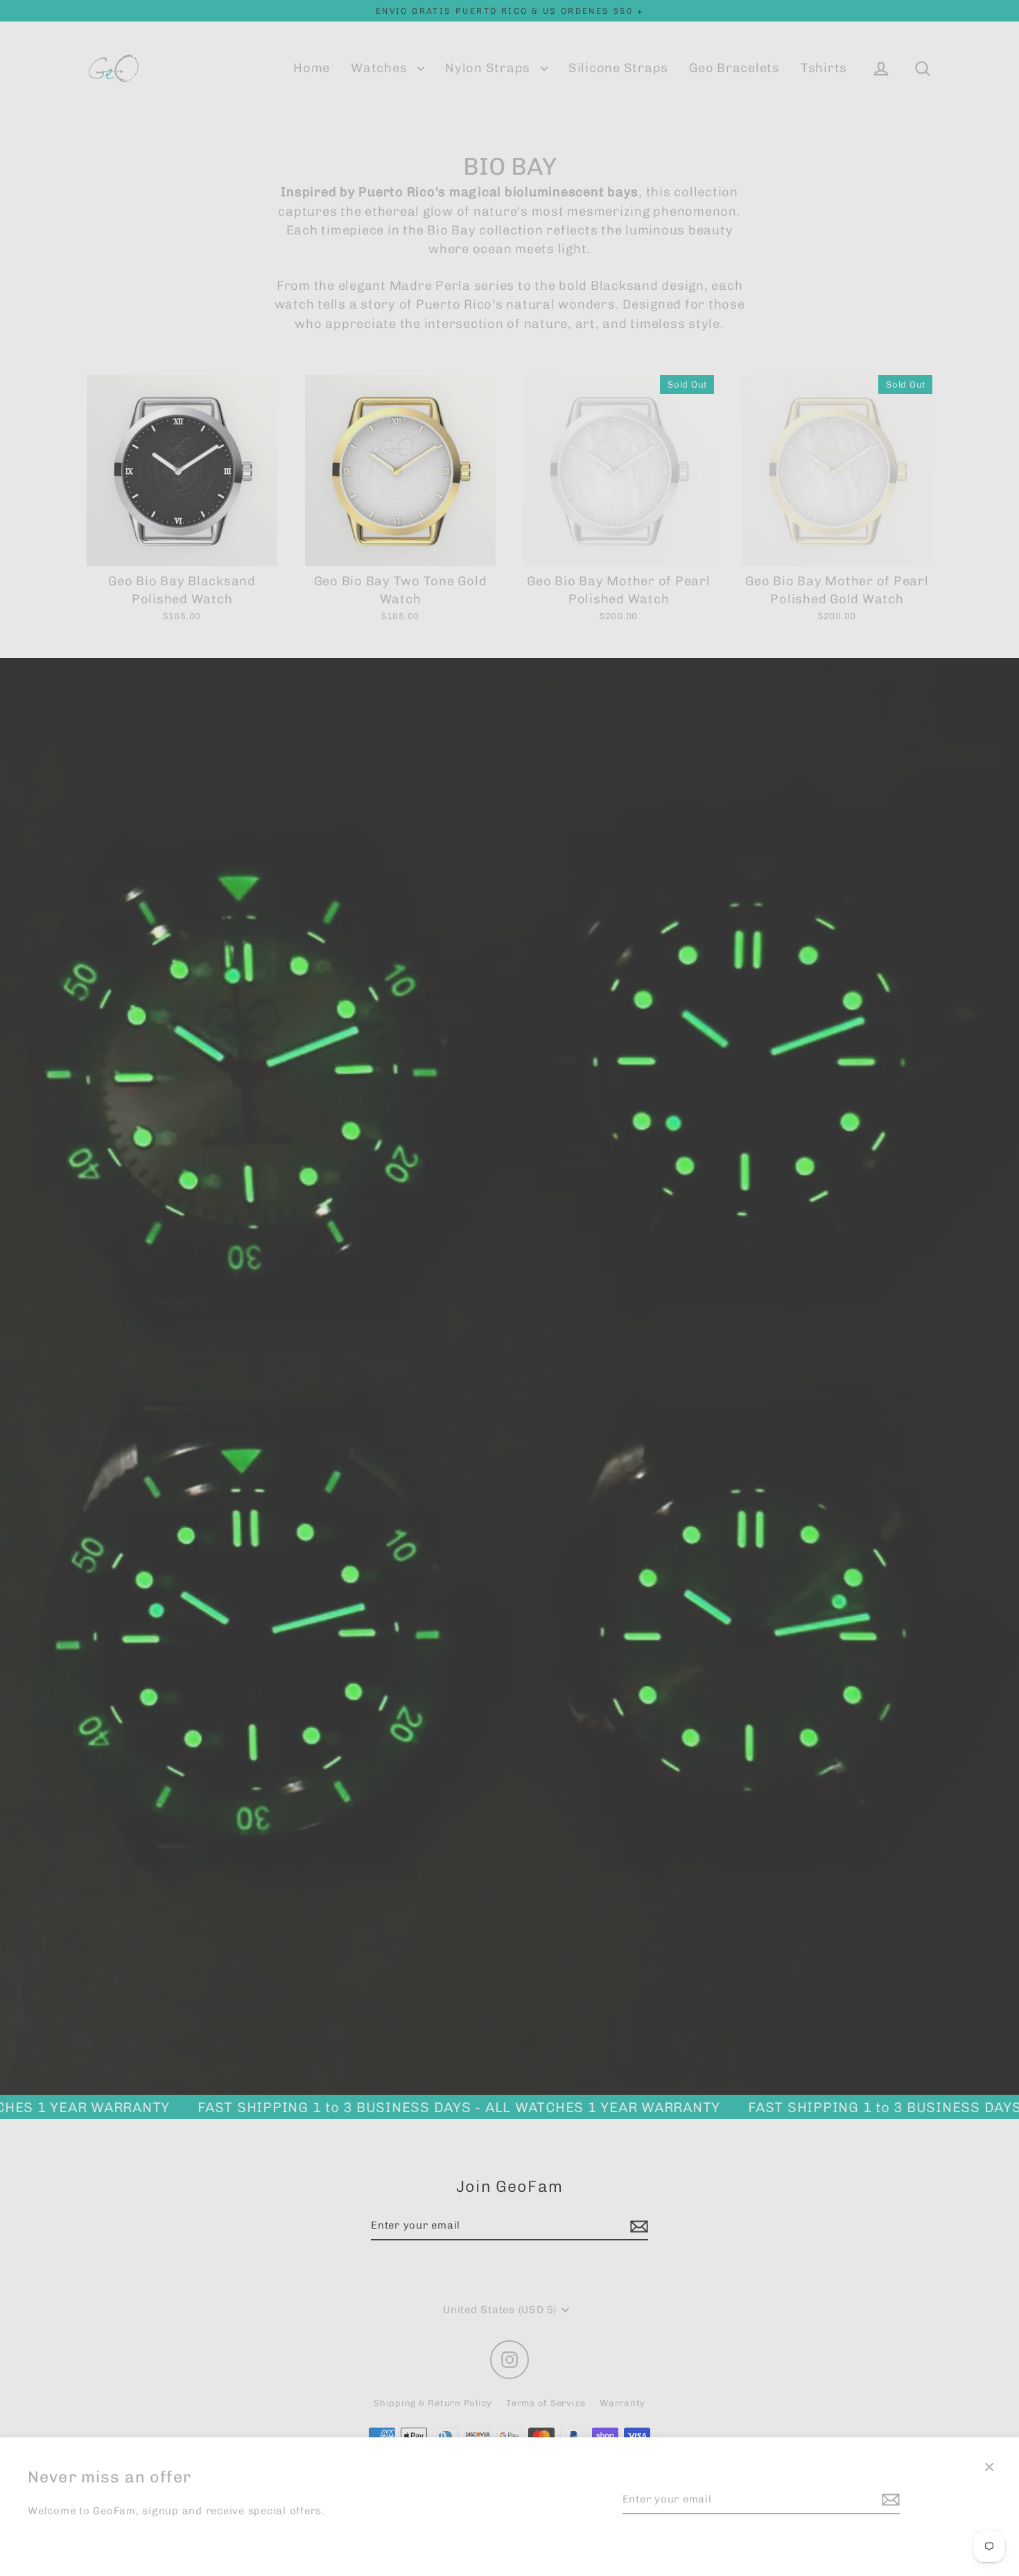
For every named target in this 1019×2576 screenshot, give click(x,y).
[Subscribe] (889, 2500)
